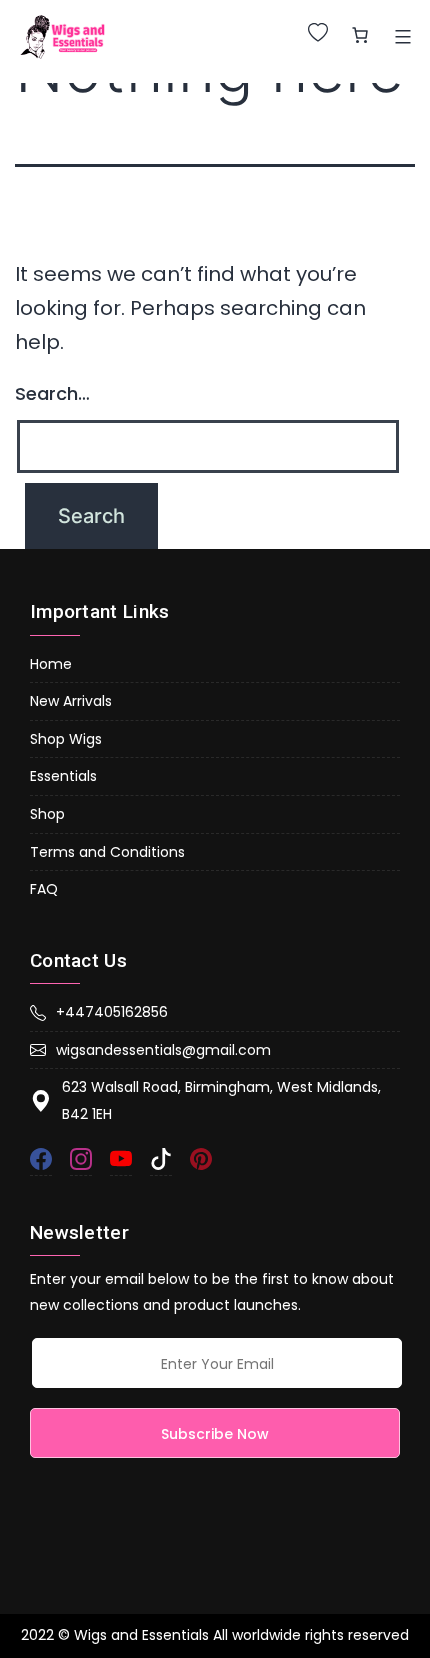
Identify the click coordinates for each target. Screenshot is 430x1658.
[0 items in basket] (360, 35)
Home (51, 664)
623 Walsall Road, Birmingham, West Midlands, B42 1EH (221, 1100)
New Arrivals (71, 701)
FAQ (44, 889)
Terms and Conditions (107, 852)
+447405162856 (112, 1012)
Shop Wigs (66, 739)
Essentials (63, 776)
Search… (52, 393)
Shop (47, 814)
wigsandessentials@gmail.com (163, 1050)
